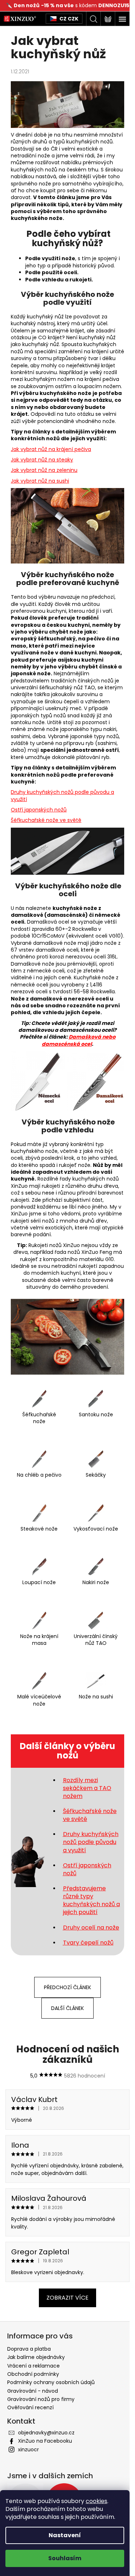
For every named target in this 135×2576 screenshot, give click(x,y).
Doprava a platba (29, 2349)
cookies (96, 2501)
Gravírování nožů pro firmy (41, 2399)
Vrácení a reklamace (33, 2366)
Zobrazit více (67, 2298)
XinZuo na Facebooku (45, 2441)
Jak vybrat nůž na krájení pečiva (51, 449)
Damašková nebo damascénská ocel (79, 1040)
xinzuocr (28, 2449)
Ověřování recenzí (30, 2407)
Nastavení (65, 2535)
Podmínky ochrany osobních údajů (51, 2382)
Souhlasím (65, 2558)
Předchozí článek (67, 1987)
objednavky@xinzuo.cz (46, 2433)
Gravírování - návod (33, 2391)
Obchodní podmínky (33, 2374)
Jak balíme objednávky (36, 2357)
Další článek (67, 2008)
